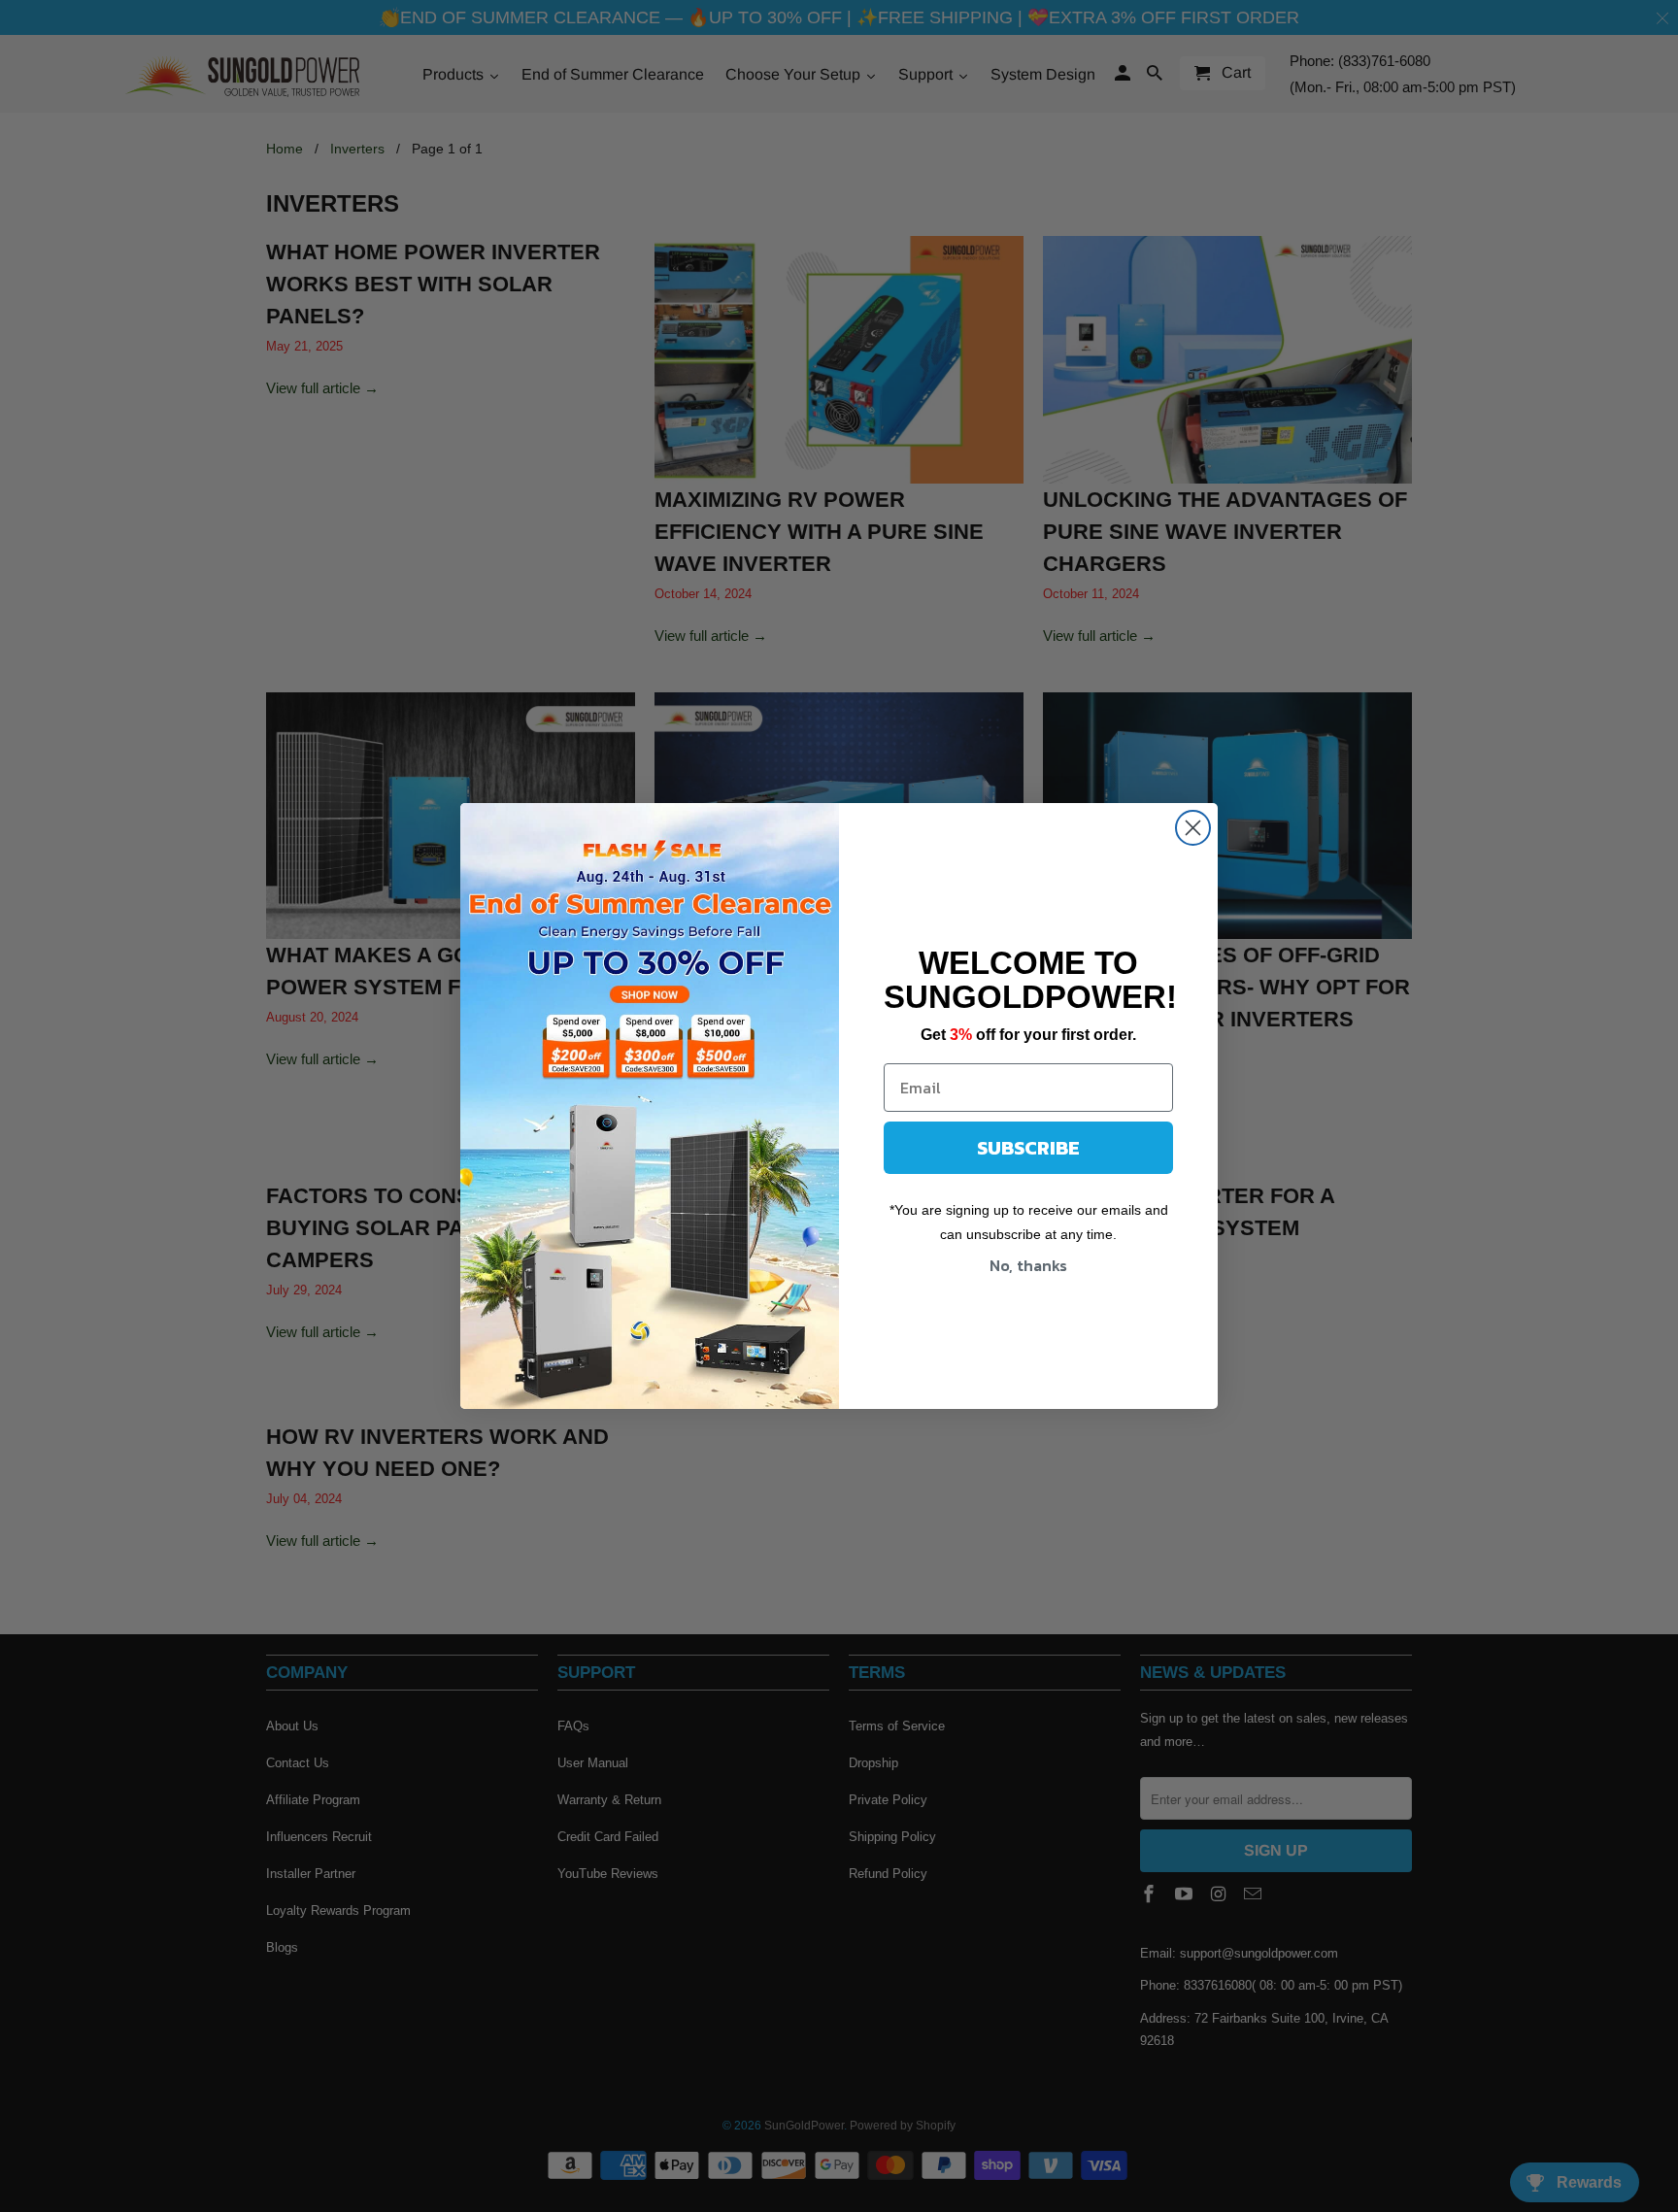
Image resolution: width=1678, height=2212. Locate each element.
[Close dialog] (1193, 828)
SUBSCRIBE (1028, 1148)
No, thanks (1028, 1265)
